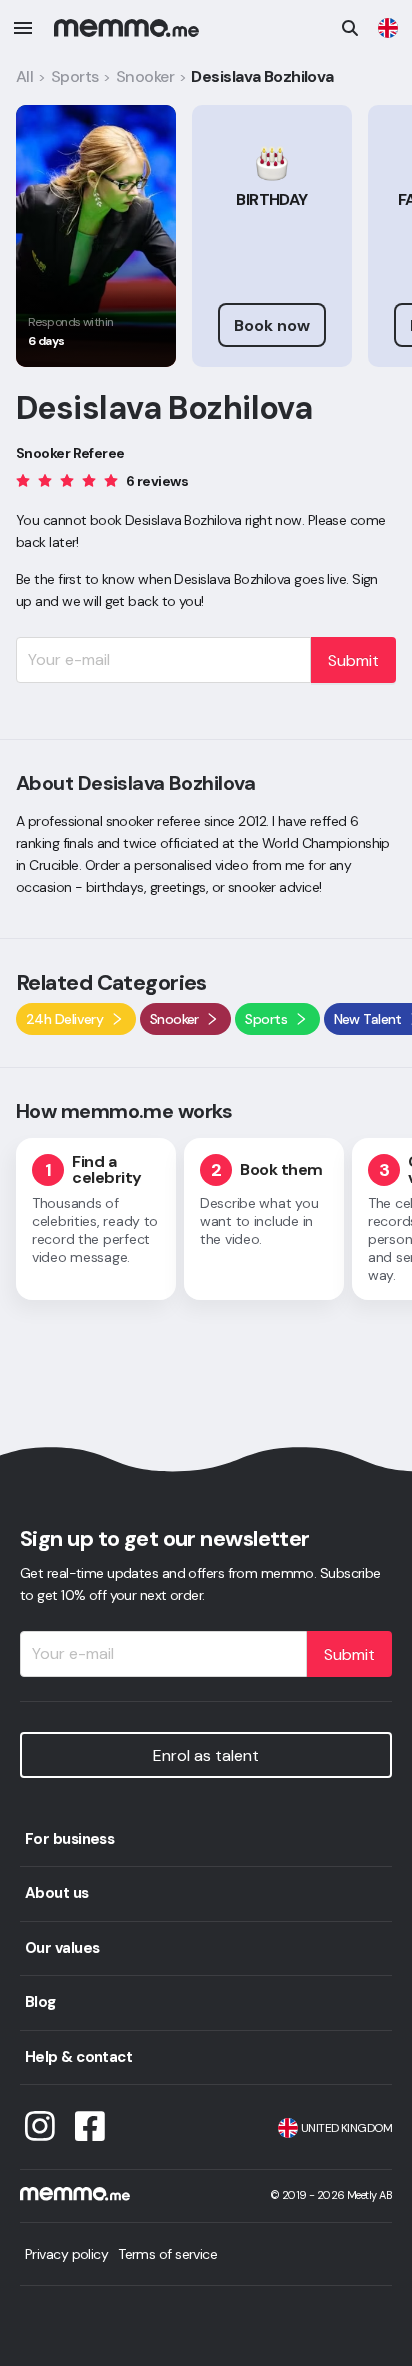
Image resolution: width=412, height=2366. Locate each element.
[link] (388, 28)
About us (57, 1893)
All (24, 76)
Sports (75, 76)
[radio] (23, 479)
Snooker (145, 76)
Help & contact (78, 2057)
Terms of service (167, 2254)
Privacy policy (66, 2254)
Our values (62, 1948)
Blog (40, 2002)
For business (69, 1839)
